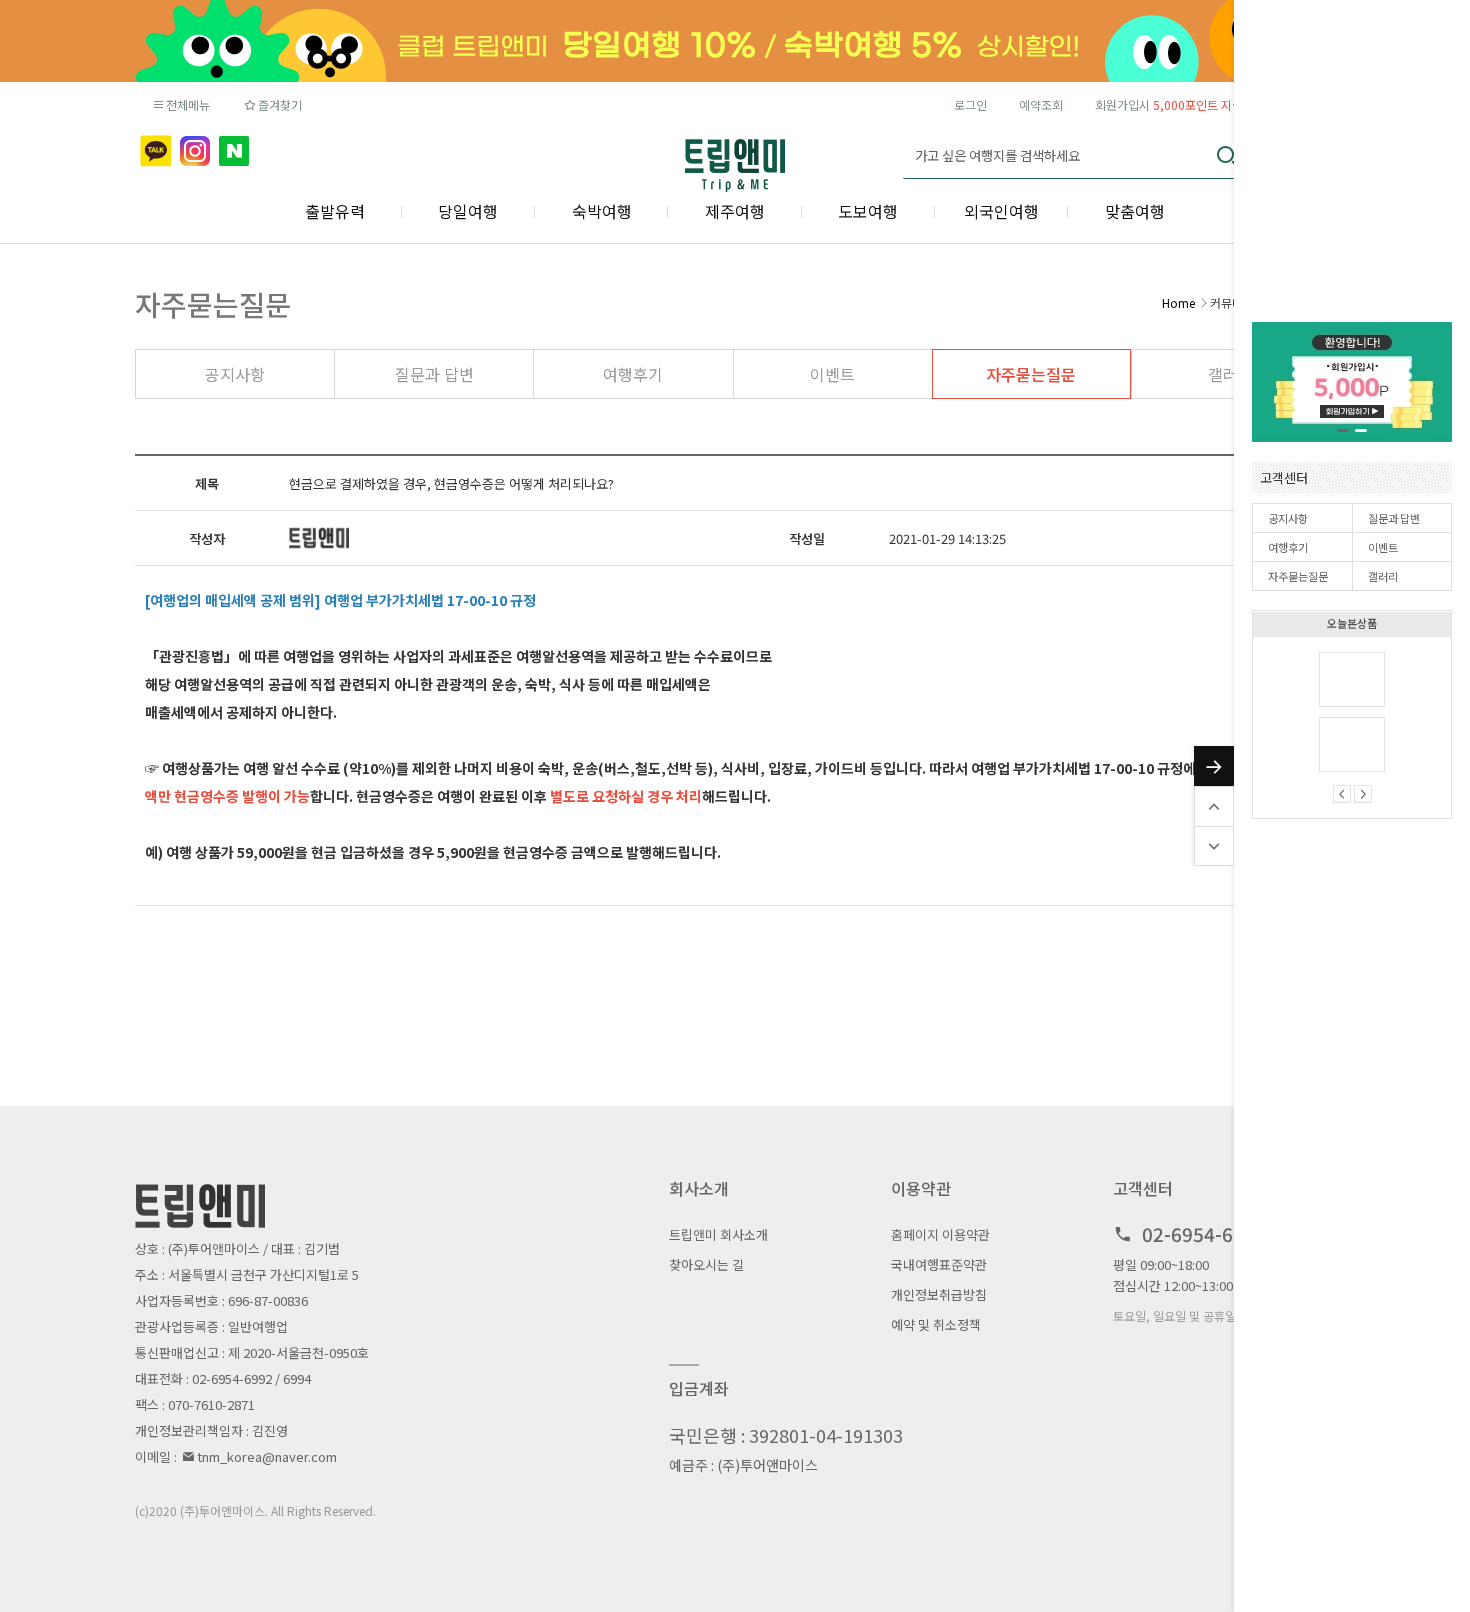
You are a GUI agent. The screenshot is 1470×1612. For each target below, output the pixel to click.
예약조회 (1041, 104)
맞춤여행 (1135, 211)
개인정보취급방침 (939, 1294)
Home (1178, 302)
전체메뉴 (188, 104)
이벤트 (1383, 547)
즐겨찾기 (280, 104)
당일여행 (468, 211)
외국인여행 (1001, 211)
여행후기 (1288, 547)
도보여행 (868, 211)
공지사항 (1288, 518)
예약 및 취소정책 (936, 1324)
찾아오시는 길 (706, 1264)
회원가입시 (1169, 104)
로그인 (970, 104)
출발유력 (335, 211)
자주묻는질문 (1298, 576)
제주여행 (735, 211)
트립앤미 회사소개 (718, 1234)
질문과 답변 (1394, 518)
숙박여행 (602, 211)
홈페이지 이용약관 (940, 1234)
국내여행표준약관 (939, 1264)
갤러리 (1383, 576)
